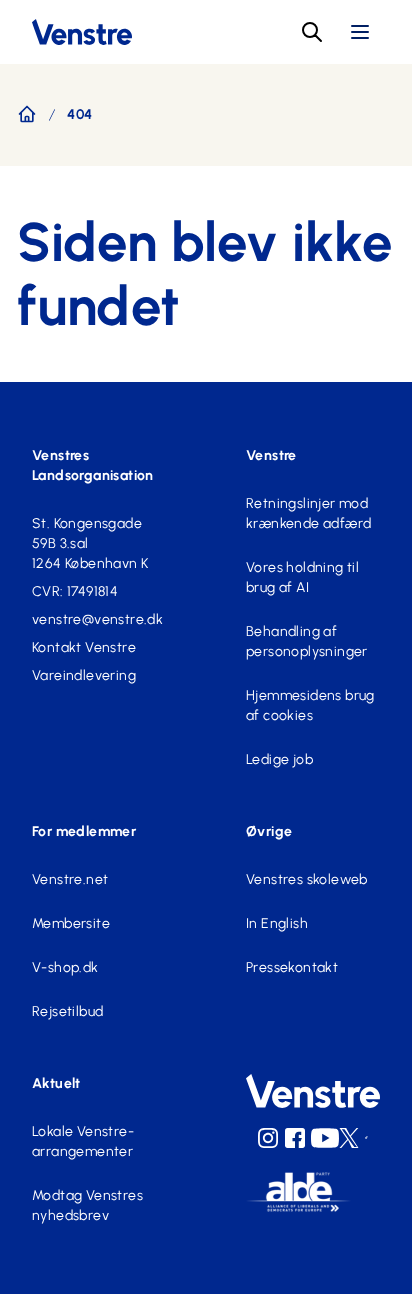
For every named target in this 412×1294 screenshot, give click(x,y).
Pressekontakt (292, 967)
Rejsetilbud (67, 1011)
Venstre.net (70, 879)
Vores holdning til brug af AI (302, 577)
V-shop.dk (65, 967)
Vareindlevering (84, 675)
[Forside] (27, 114)
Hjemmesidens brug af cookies (310, 705)
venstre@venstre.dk (97, 619)
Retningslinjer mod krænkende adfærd (308, 513)
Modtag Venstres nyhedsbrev (87, 1205)
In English (277, 923)
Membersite (71, 923)
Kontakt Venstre (84, 647)
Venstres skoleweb (307, 879)
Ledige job (279, 759)
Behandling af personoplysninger (307, 641)
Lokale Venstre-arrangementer (83, 1141)
